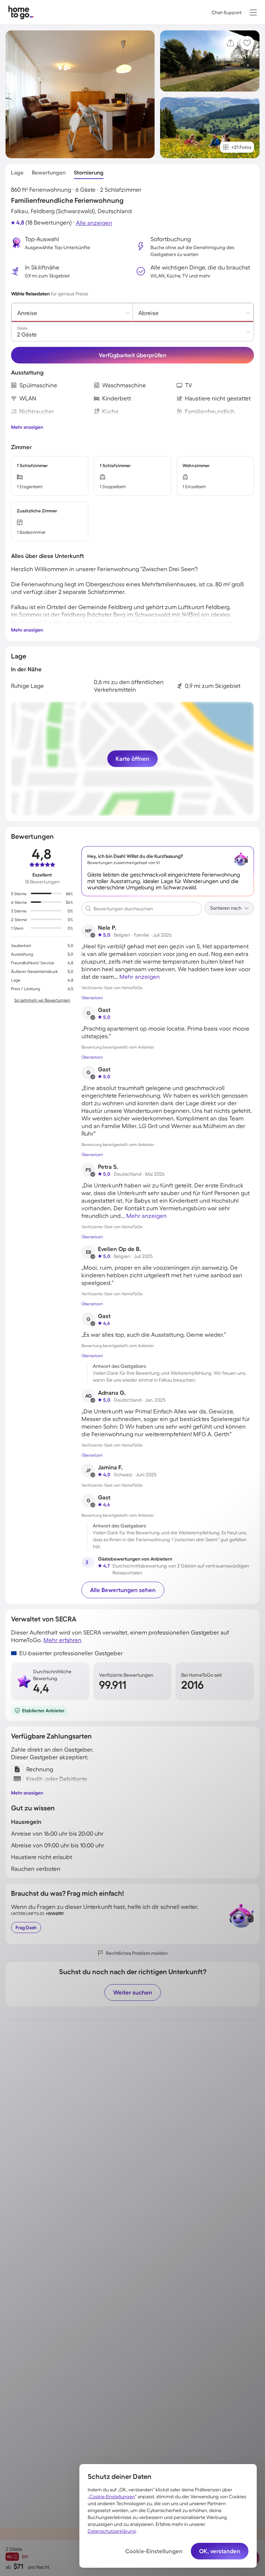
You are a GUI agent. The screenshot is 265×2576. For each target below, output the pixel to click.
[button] (253, 12)
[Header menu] (253, 12)
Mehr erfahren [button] (62, 1640)
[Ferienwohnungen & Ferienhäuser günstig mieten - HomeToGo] (21, 12)
